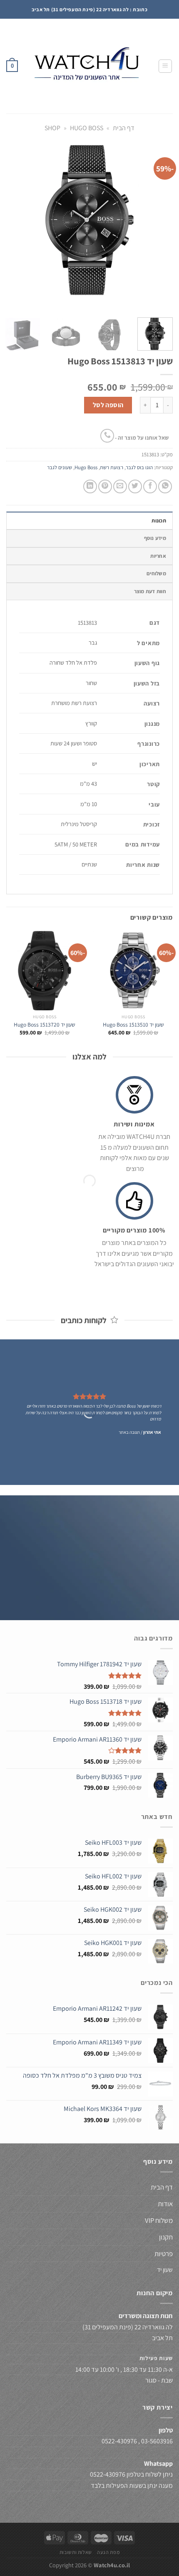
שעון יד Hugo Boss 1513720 (45, 1025)
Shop (52, 128)
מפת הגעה (108, 2552)
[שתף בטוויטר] (135, 486)
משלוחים (156, 573)
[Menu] (165, 66)
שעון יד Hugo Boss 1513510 (133, 1025)
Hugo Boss (87, 128)
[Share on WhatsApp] (165, 486)
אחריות (158, 556)
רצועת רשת (112, 467)
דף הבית (124, 128)
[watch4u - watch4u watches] (88, 66)
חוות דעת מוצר (150, 591)
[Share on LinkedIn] (90, 486)
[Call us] (107, 436)
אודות (165, 2204)
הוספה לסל (108, 405)
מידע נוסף (155, 538)
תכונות (159, 521)
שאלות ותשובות (76, 2552)
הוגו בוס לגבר (139, 467)
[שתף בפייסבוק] (150, 486)
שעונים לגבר (60, 467)
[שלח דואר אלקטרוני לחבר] (120, 486)
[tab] (89, 520)
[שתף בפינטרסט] (105, 486)
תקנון (166, 2237)
